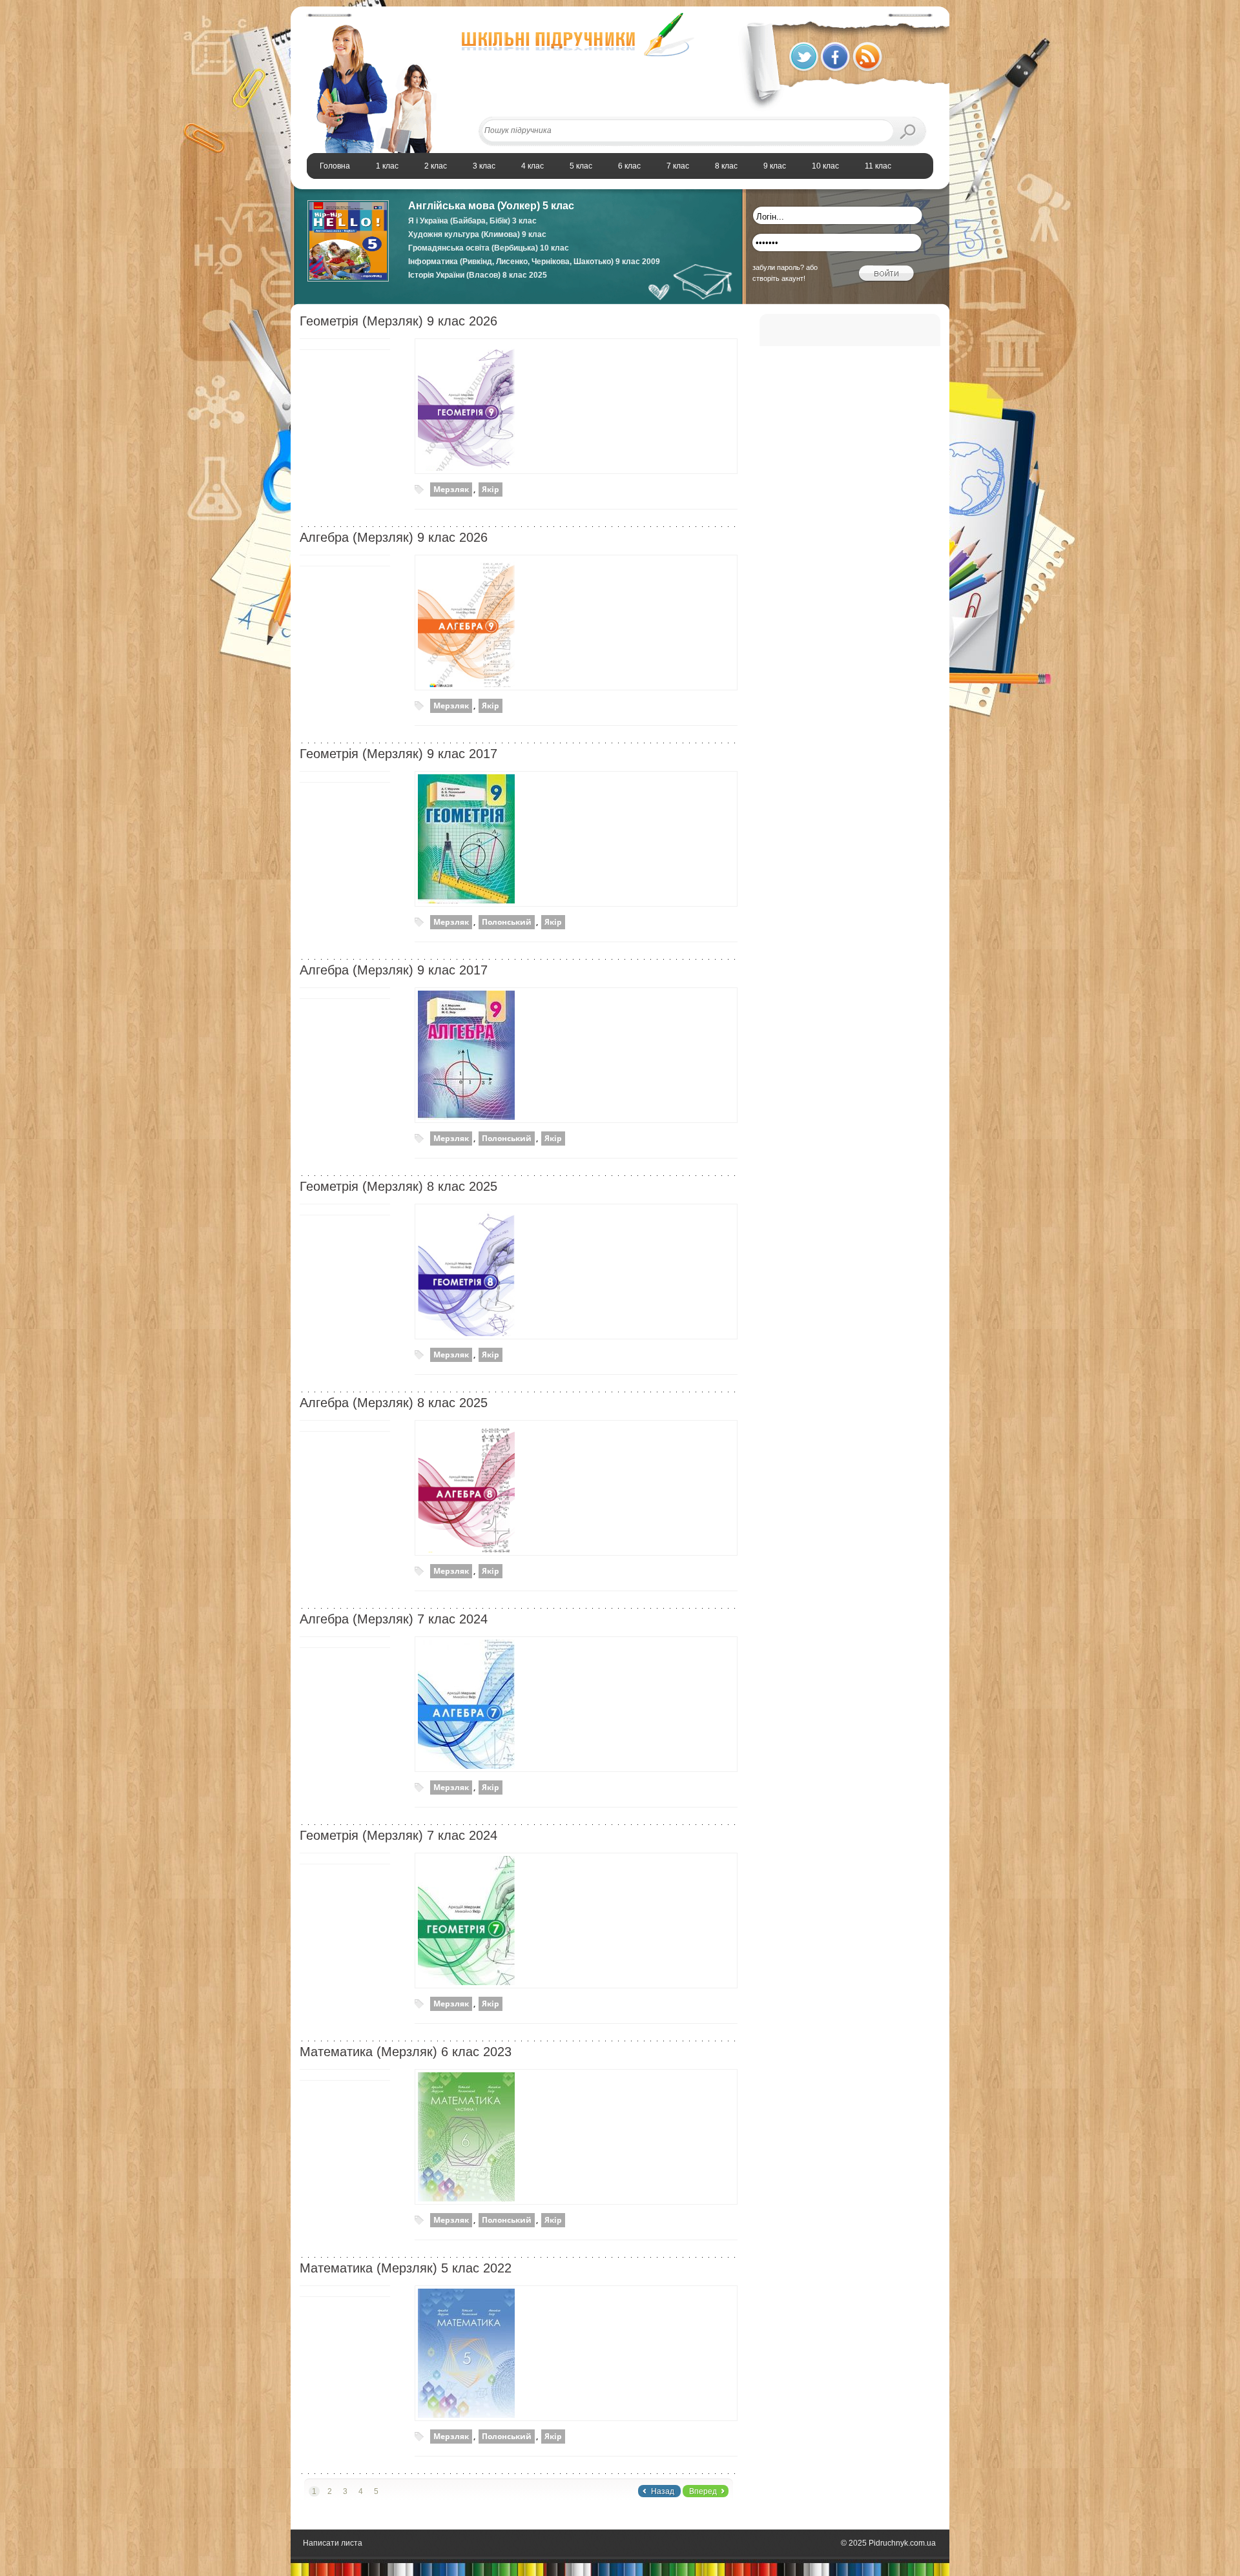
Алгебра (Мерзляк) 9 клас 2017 (394, 970)
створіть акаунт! (779, 278)
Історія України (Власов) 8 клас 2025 (478, 275)
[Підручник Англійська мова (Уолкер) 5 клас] (348, 279)
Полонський (507, 922)
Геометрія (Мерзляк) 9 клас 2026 (398, 321)
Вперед (703, 2491)
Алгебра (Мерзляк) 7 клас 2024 (394, 1619)
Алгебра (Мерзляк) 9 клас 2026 (394, 537)
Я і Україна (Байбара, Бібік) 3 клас (472, 221)
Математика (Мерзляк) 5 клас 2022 (406, 2268)
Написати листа (333, 2543)
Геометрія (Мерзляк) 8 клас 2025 (398, 1186)
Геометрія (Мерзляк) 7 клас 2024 (398, 1835)
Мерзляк (451, 489)
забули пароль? (778, 267)
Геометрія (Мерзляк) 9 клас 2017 (398, 754)
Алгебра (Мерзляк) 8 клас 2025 (394, 1403)
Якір (491, 489)
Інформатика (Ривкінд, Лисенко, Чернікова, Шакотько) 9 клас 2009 (534, 262)
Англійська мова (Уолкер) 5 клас (491, 206)
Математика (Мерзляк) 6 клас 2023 (406, 2052)
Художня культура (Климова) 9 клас (477, 234)
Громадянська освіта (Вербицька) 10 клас (489, 248)
